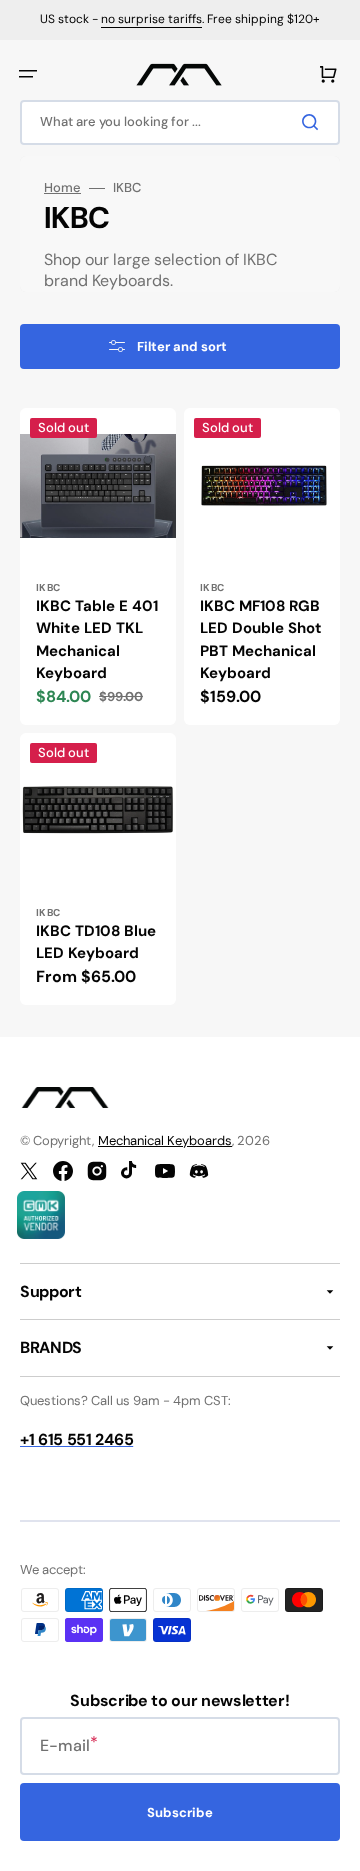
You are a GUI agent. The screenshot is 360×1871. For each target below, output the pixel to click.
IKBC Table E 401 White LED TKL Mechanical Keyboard (97, 640)
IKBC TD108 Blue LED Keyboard (96, 942)
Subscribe (180, 1812)
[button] (28, 74)
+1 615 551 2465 (76, 1439)
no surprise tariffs (151, 19)
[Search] (314, 122)
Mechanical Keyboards (165, 1140)
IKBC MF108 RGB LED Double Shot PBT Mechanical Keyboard (261, 640)
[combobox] (180, 122)
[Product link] (98, 566)
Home (62, 188)
